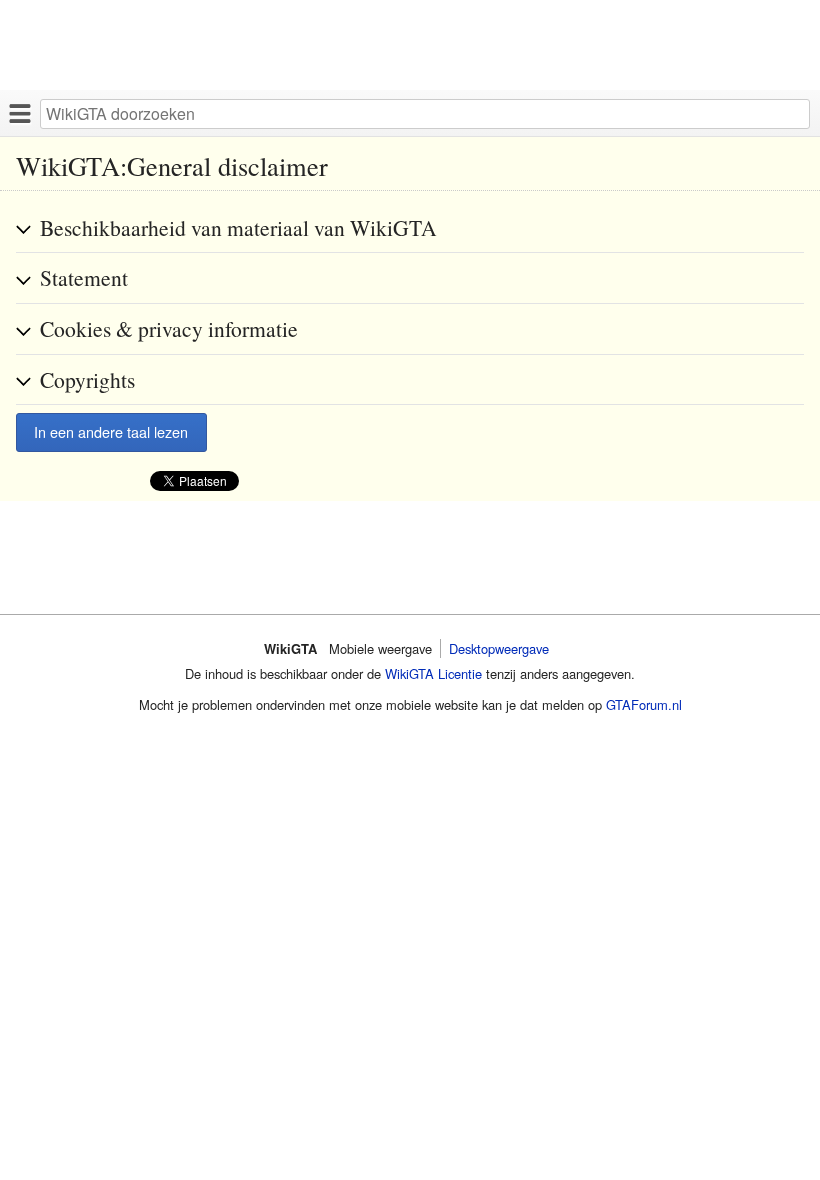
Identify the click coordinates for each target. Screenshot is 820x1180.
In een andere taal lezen (111, 431)
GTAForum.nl (644, 704)
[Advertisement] (410, 45)
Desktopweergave (499, 648)
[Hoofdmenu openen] (20, 113)
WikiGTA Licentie (433, 673)
